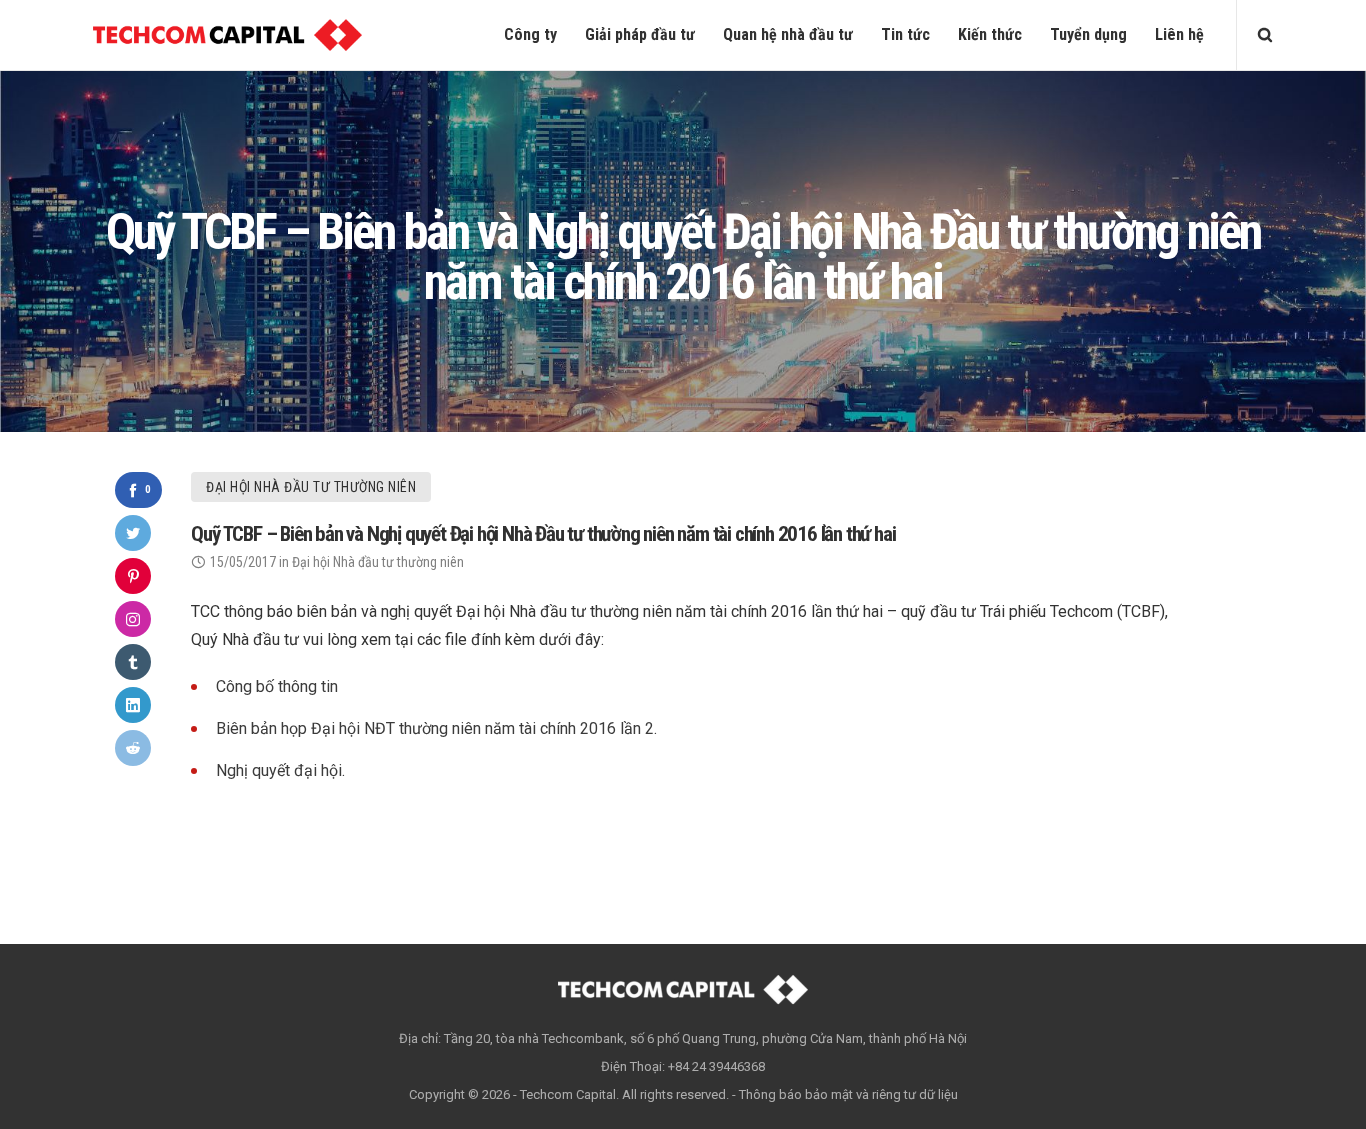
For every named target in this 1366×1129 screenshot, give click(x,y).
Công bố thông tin (277, 686)
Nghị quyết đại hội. (280, 770)
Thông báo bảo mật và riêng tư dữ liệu (848, 1094)
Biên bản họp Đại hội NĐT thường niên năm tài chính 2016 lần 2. (436, 728)
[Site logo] (227, 35)
